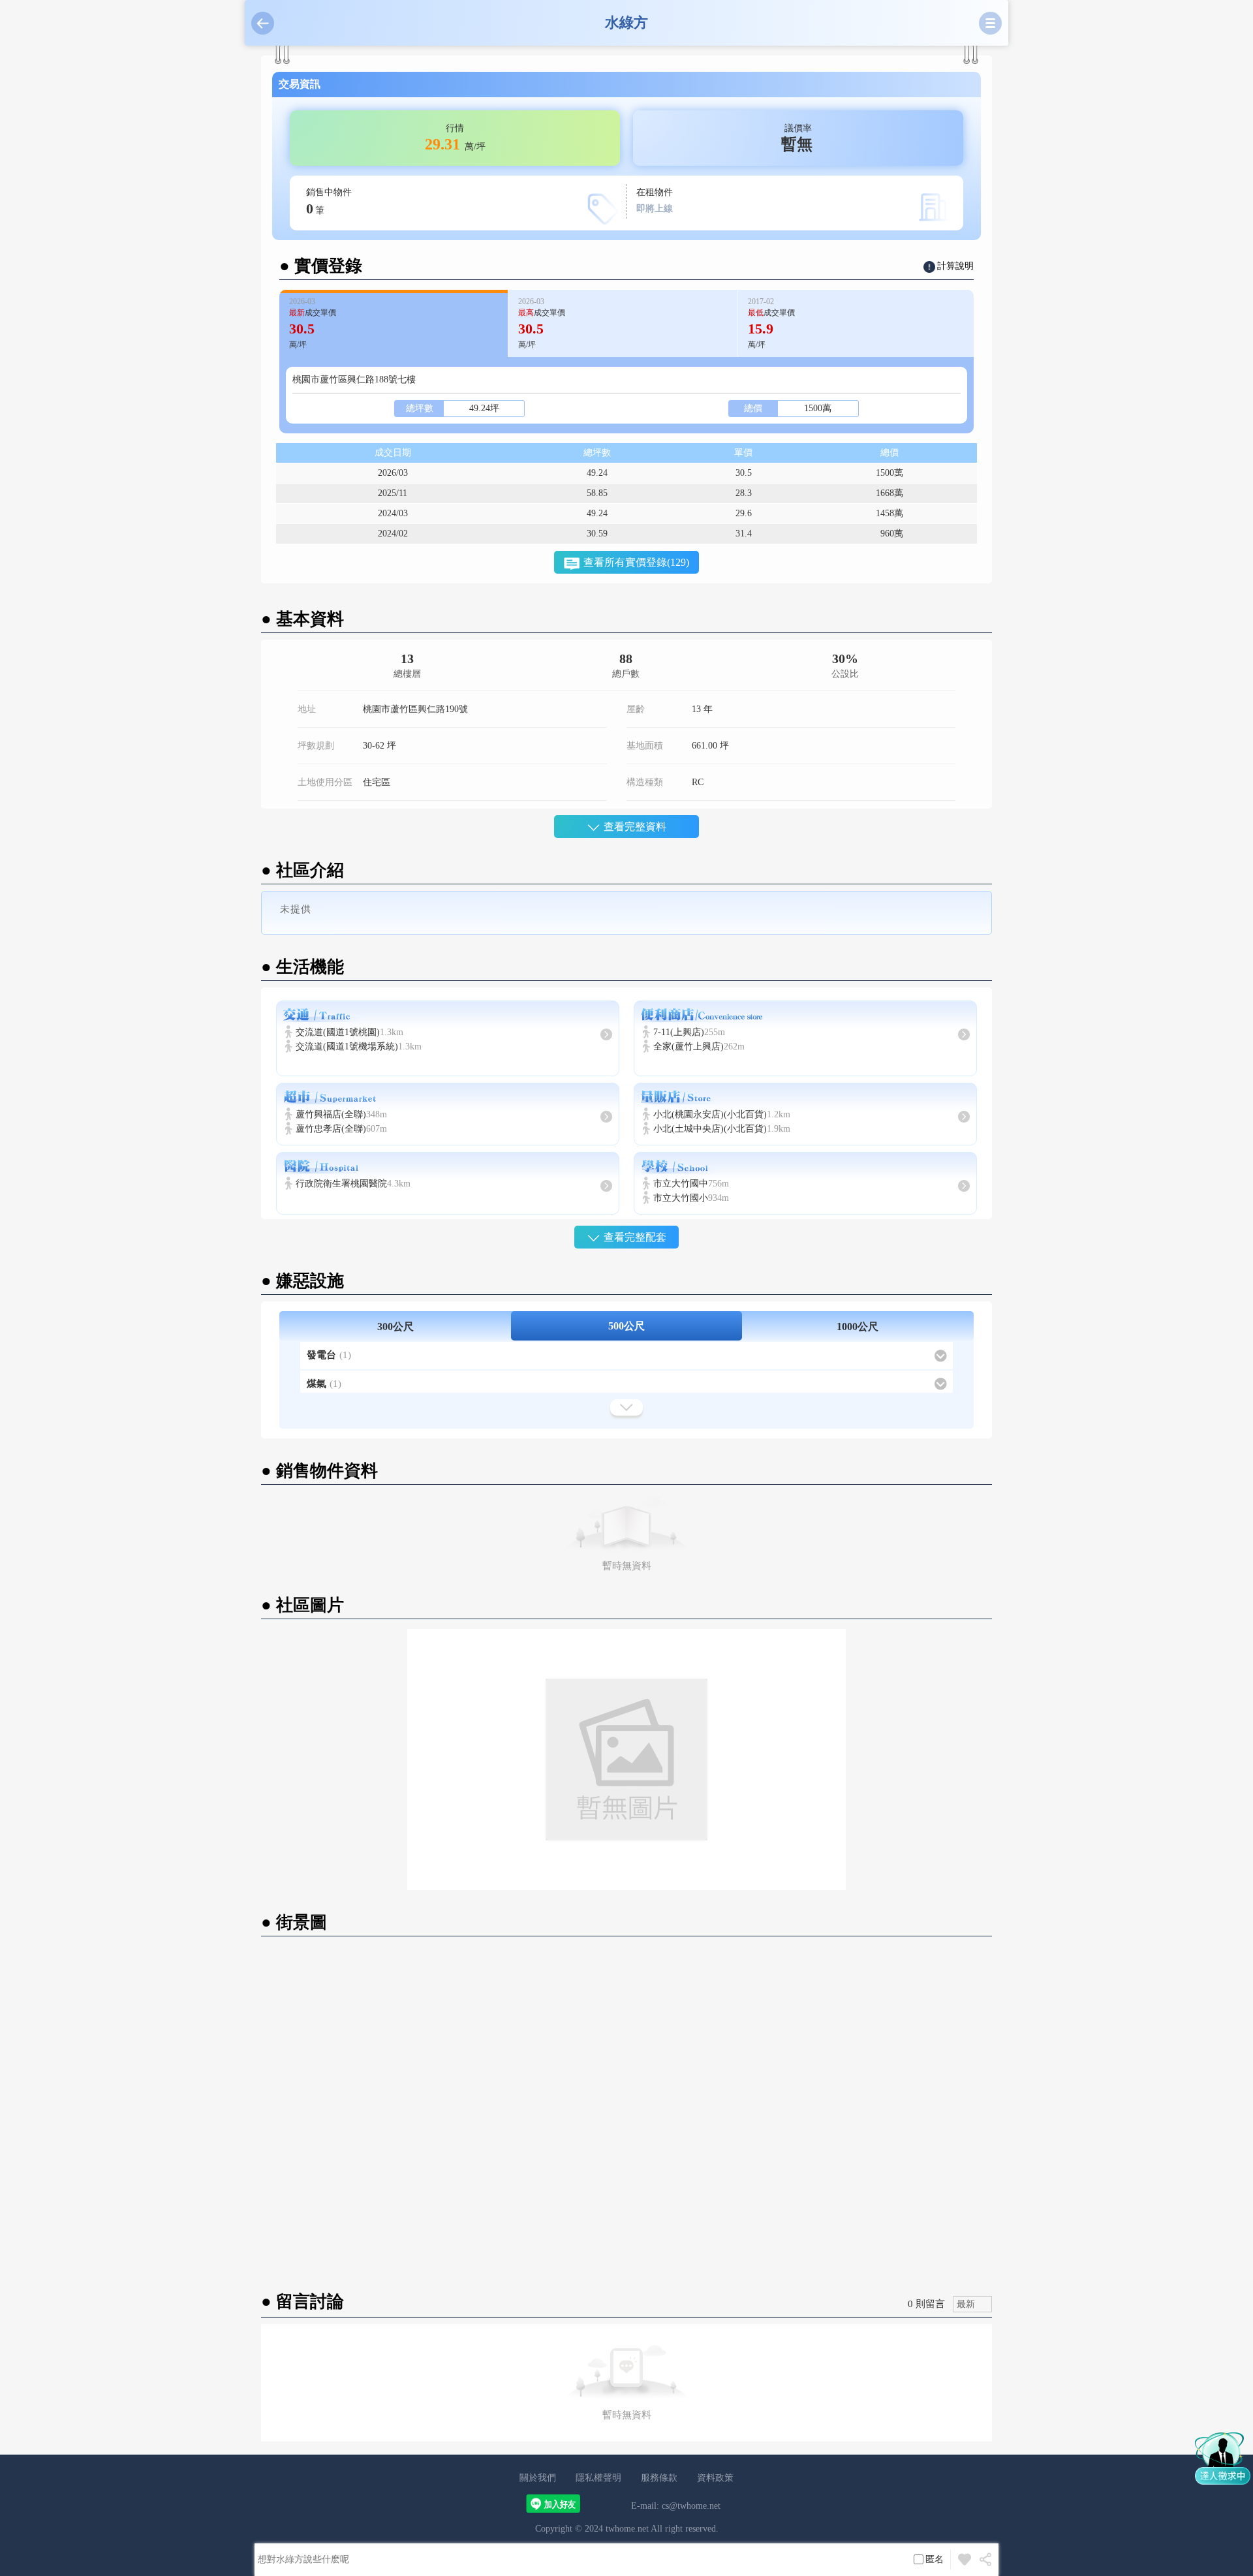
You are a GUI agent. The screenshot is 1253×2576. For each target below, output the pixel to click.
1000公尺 (858, 1327)
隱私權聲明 (598, 2478)
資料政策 (715, 2478)
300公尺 (395, 1327)
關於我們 (538, 2478)
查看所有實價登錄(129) (636, 562)
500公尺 (626, 1326)
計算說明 (955, 266)
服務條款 (659, 2478)
